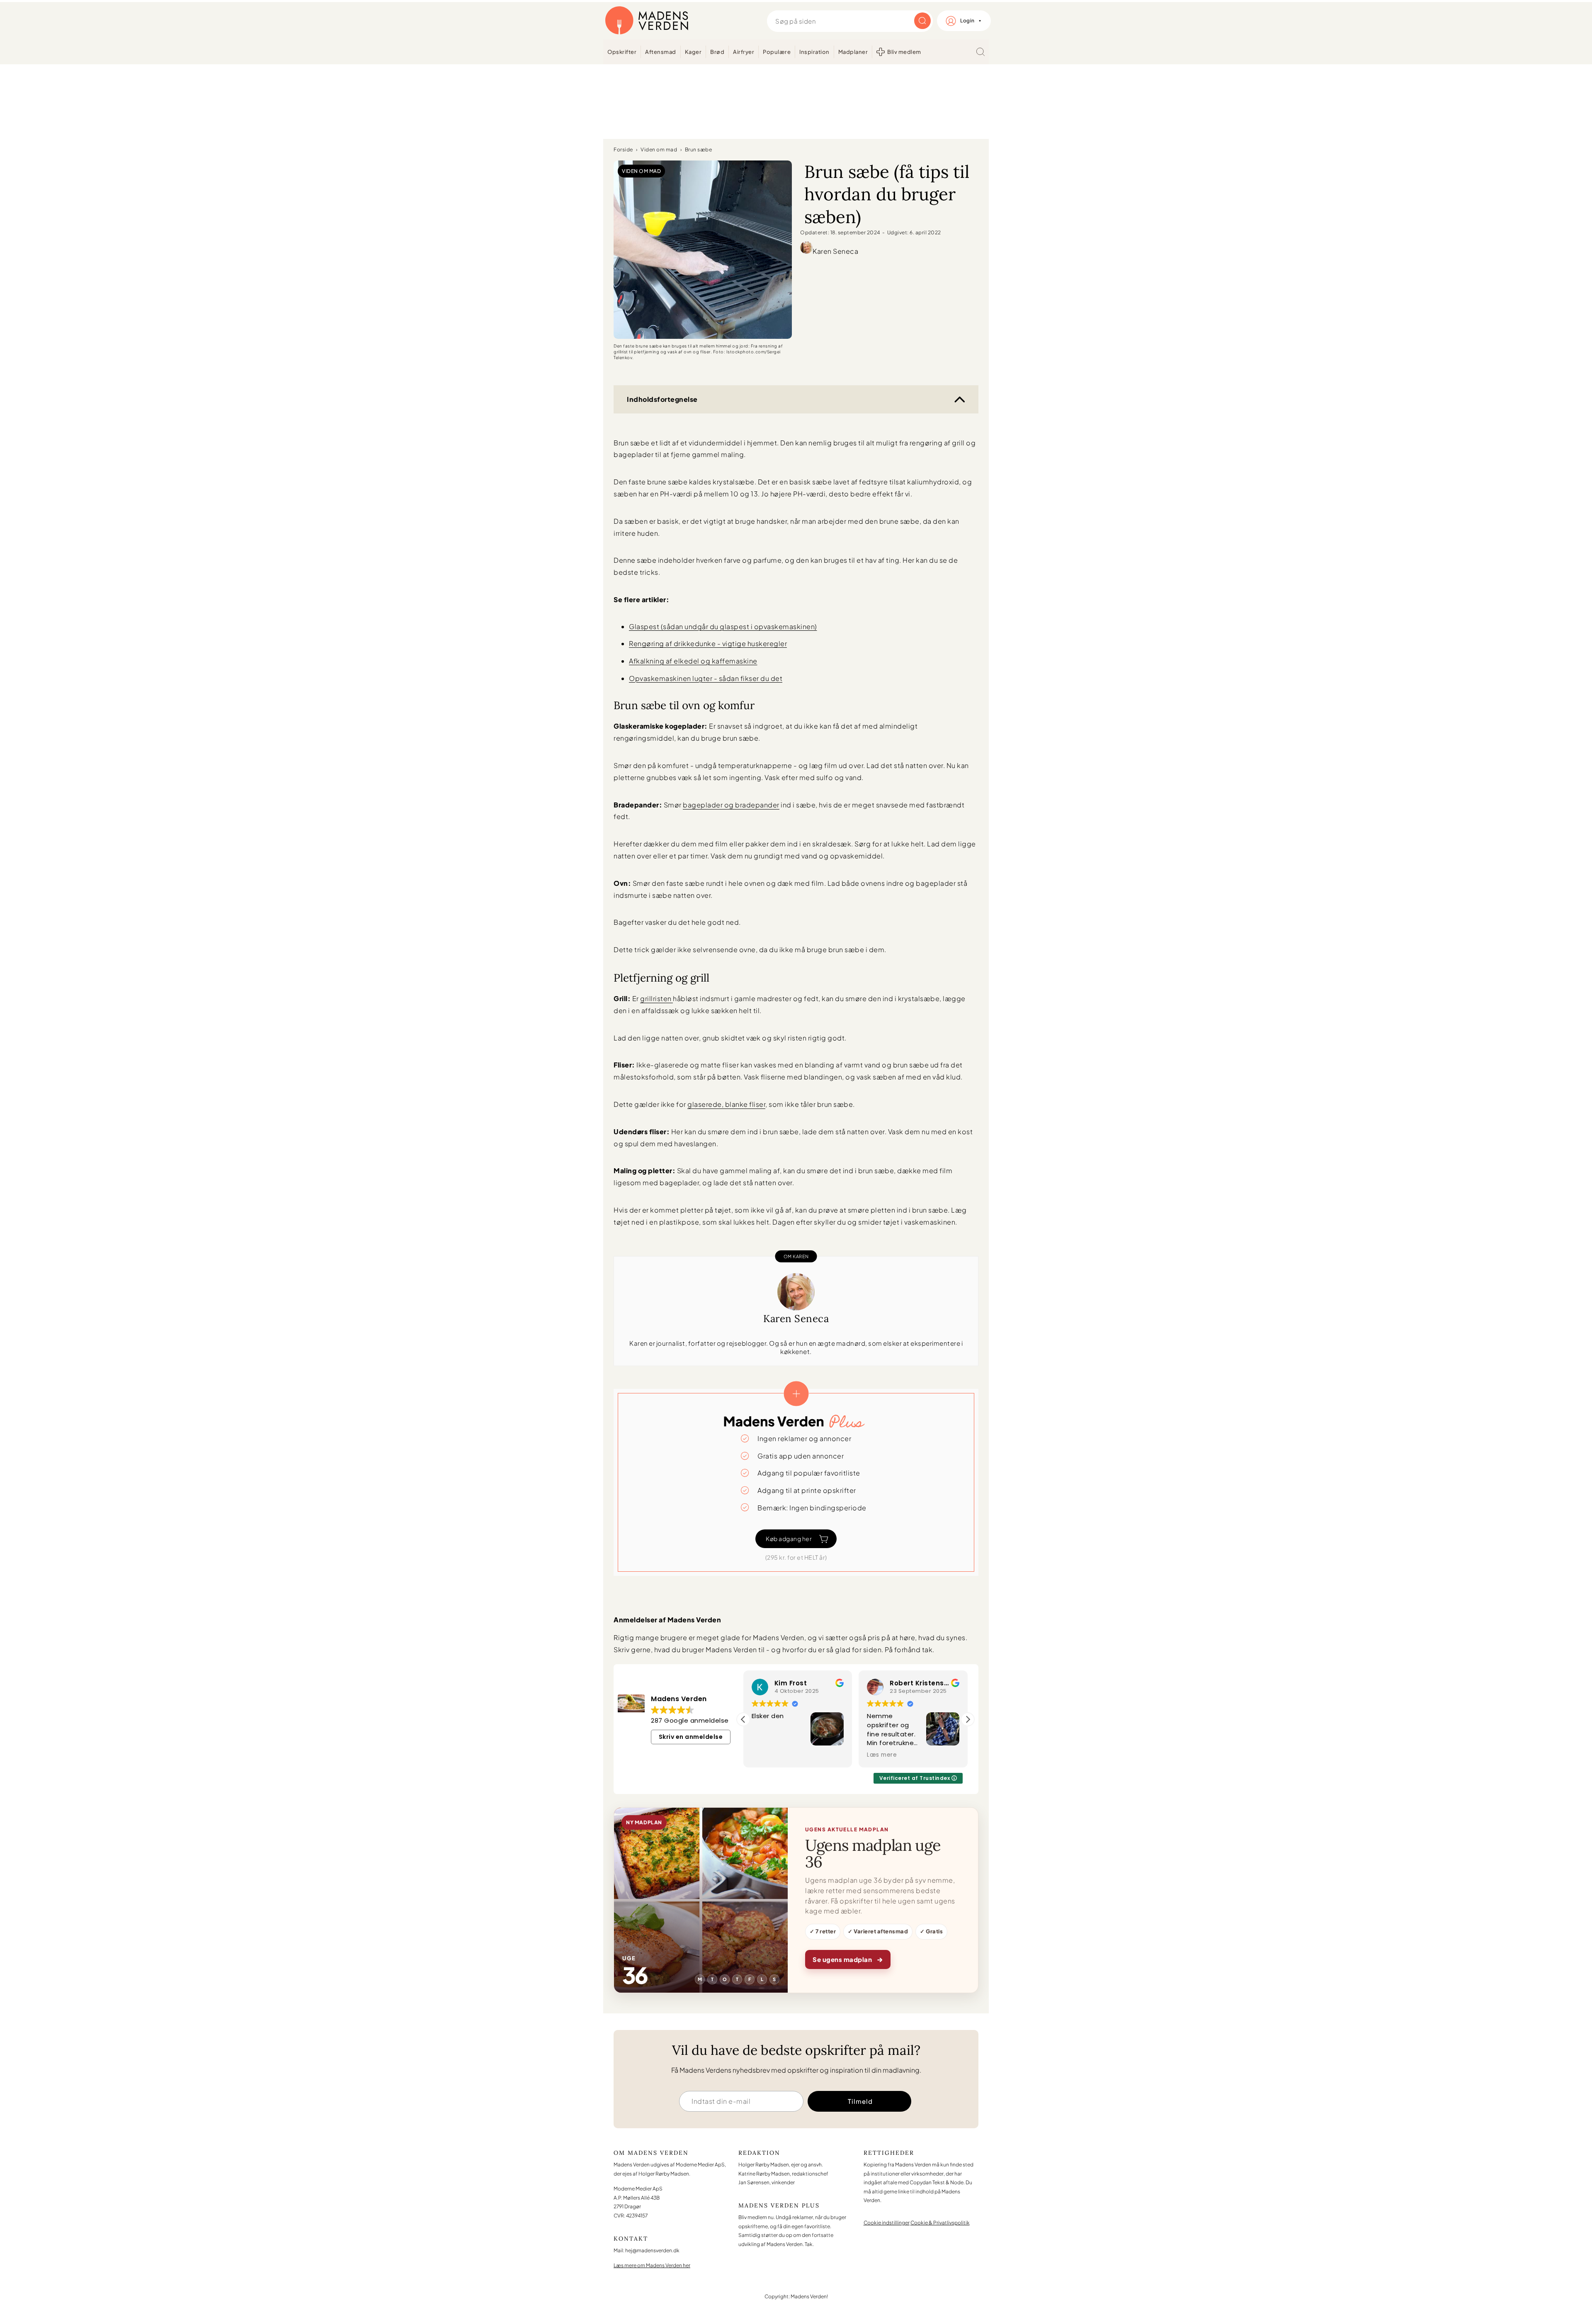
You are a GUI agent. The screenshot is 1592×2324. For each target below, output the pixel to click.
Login (967, 21)
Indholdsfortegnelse (662, 399)
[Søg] (980, 52)
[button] (968, 1719)
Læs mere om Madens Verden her (652, 2265)
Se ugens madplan (848, 1959)
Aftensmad (661, 52)
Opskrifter (622, 52)
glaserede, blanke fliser (726, 1104)
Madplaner (853, 52)
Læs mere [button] (818, 1755)
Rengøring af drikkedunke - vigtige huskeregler (708, 643)
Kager (693, 52)
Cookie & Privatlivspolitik (940, 2223)
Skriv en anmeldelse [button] (691, 1737)
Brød (717, 52)
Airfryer (744, 52)
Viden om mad (659, 150)
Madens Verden (647, 21)
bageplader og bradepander (731, 805)
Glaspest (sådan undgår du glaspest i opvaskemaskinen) (723, 626)
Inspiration (814, 52)
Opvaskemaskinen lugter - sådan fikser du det (706, 678)
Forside (623, 150)
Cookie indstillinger (887, 2223)
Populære (777, 52)
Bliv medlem (904, 52)
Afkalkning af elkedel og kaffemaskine (693, 661)
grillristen (656, 998)
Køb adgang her (789, 1539)
